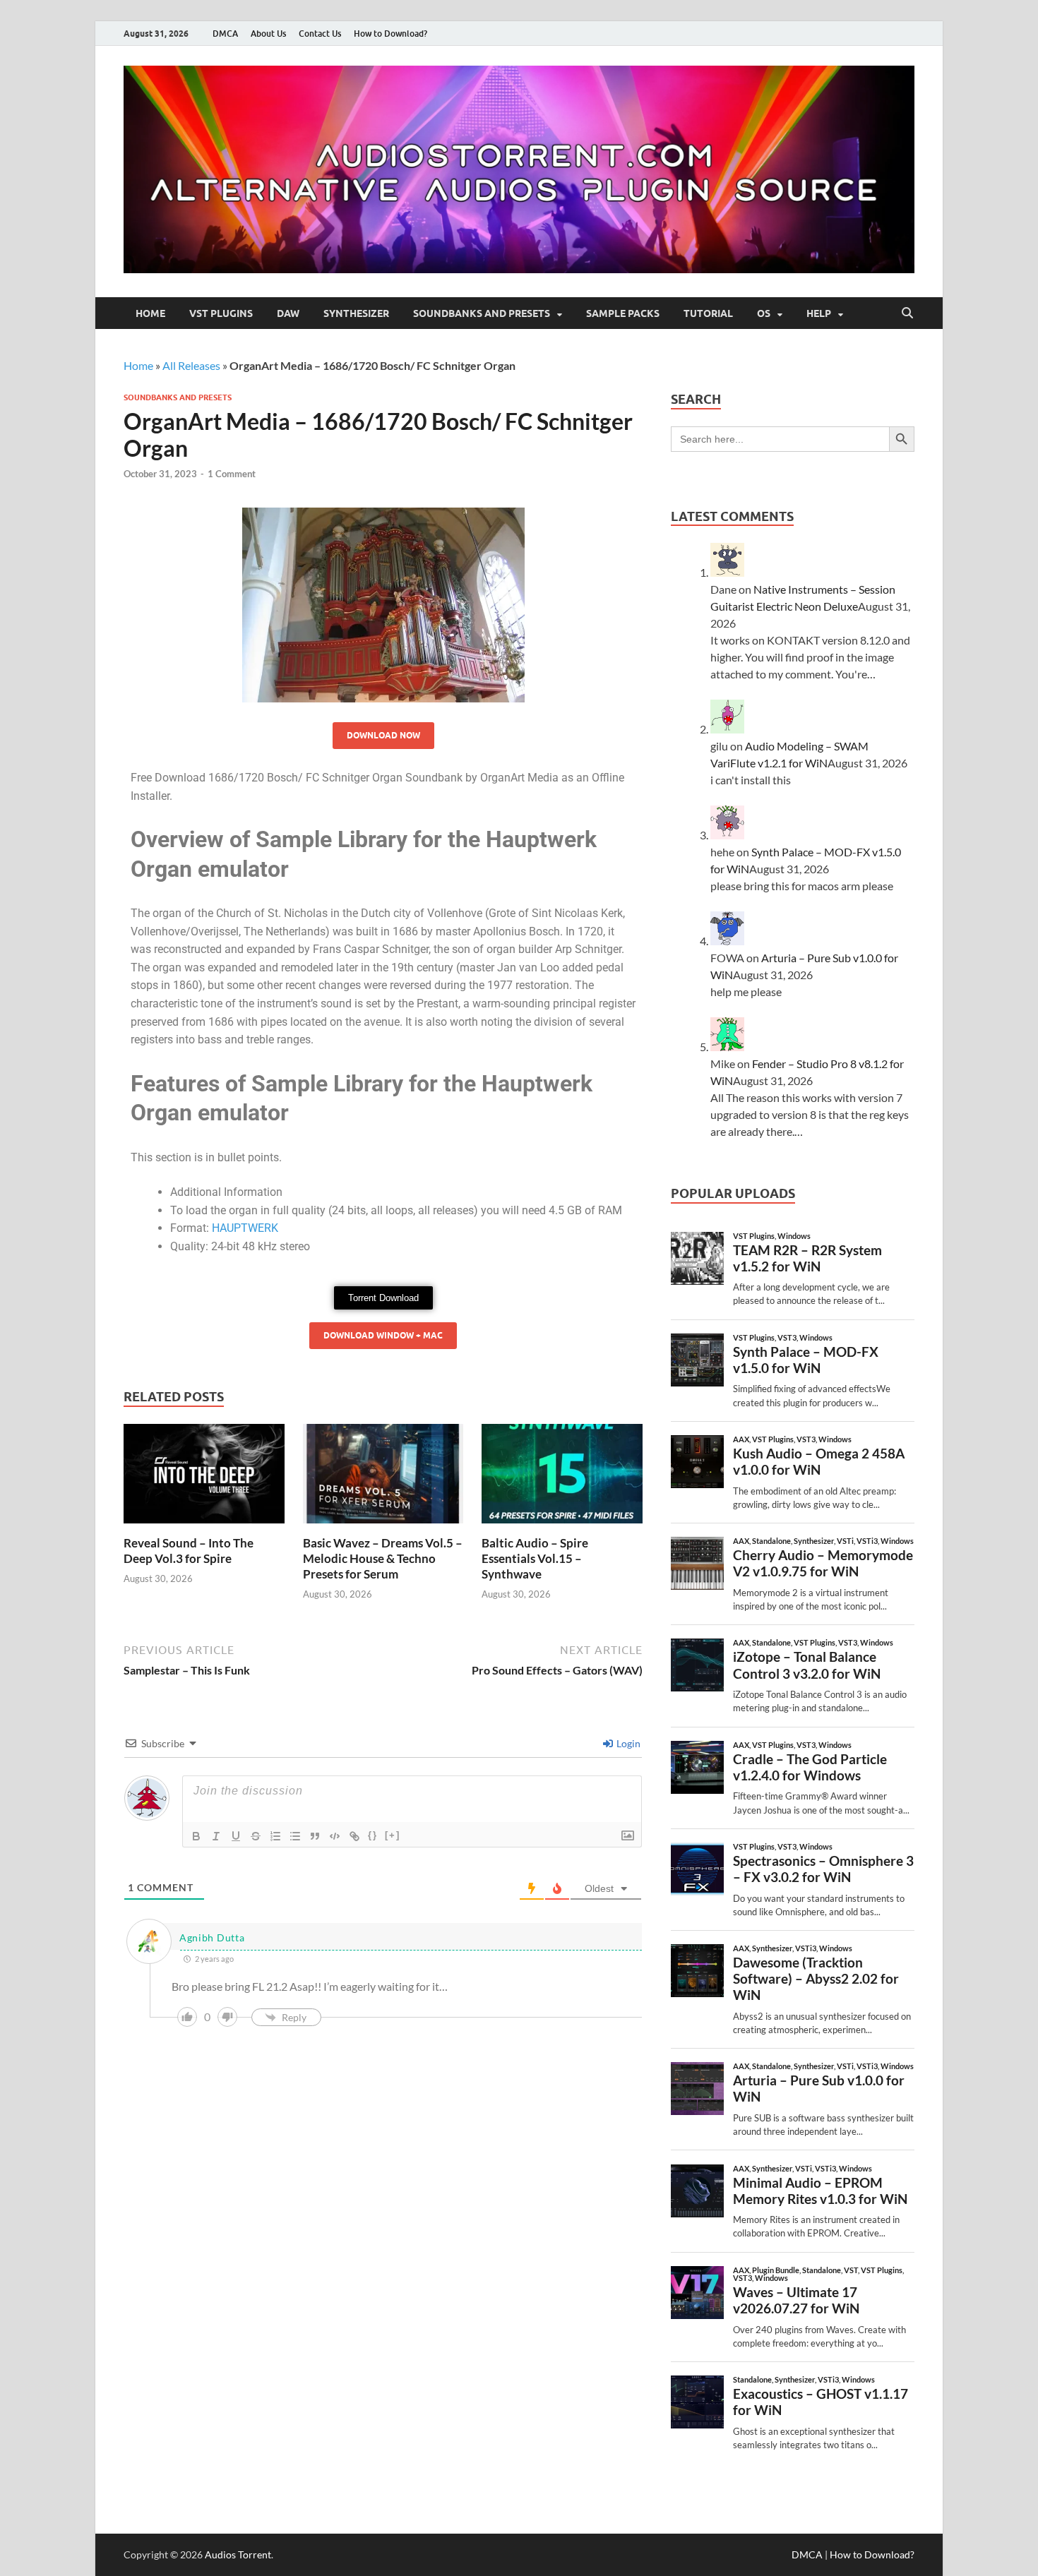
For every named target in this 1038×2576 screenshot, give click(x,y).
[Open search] (907, 313)
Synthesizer (356, 313)
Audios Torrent (238, 2554)
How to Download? (390, 34)
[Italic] (216, 1836)
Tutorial (708, 313)
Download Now (383, 735)
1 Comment (232, 474)
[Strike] (256, 1836)
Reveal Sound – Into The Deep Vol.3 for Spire (189, 1551)
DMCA (225, 34)
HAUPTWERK (245, 1228)
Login (627, 1743)
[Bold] (196, 1836)
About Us (268, 34)
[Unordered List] (295, 1836)
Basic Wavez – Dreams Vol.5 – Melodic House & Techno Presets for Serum (383, 1558)
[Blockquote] (315, 1836)
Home (150, 313)
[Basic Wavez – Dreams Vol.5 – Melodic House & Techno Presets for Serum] (383, 1478)
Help (819, 313)
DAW (288, 313)
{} (373, 1835)
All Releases (191, 365)
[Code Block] (335, 1836)
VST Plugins (221, 313)
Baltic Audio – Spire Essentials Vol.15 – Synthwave (535, 1558)
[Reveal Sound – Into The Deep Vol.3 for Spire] (204, 1478)
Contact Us (320, 34)
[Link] (354, 1836)
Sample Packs (623, 313)
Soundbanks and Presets (482, 313)
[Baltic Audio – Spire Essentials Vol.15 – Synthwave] (562, 1478)
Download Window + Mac (383, 1335)
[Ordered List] (275, 1836)
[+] (393, 1835)
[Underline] (236, 1836)
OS (764, 313)
